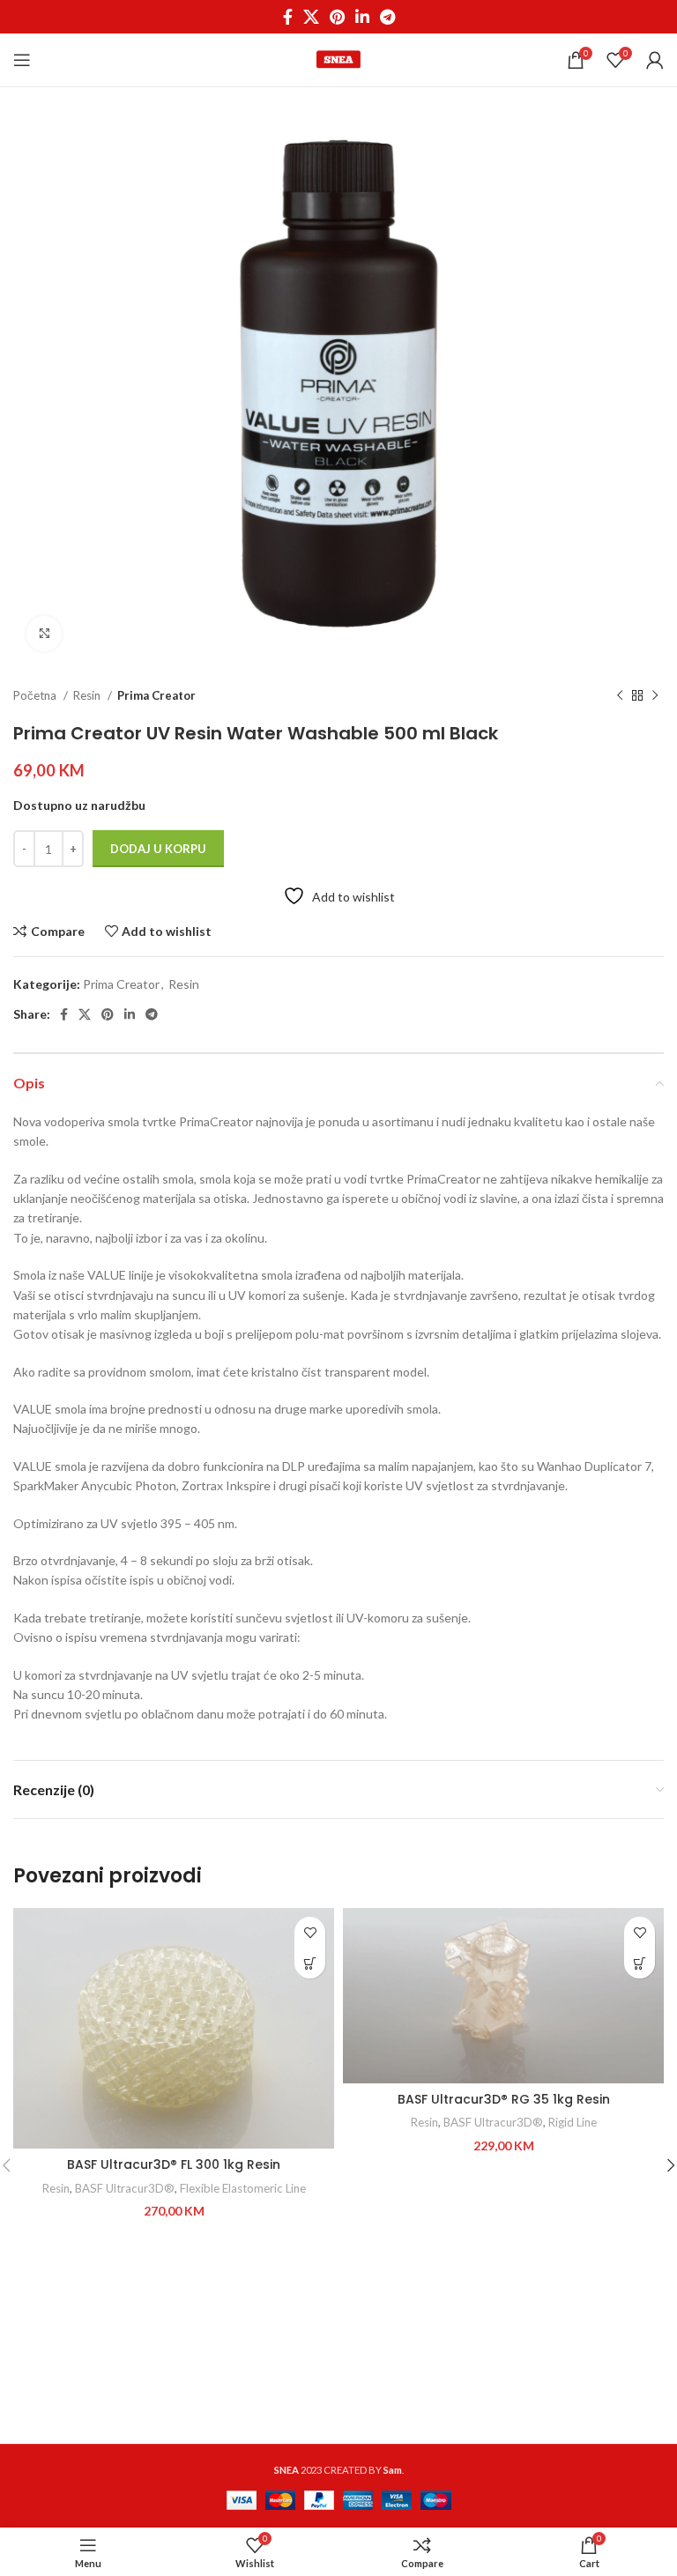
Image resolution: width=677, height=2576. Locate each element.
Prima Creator (156, 695)
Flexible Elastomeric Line (243, 2188)
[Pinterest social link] (337, 17)
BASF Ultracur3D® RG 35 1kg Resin (504, 2099)
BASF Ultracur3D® (125, 2188)
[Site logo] (338, 59)
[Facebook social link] (288, 17)
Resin (88, 695)
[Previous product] (620, 695)
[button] (310, 1963)
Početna (36, 695)
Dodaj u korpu (158, 849)
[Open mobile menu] (22, 60)
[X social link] (311, 17)
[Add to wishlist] (310, 1932)
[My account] (655, 60)
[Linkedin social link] (362, 17)
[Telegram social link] (387, 17)
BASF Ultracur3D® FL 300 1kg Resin (174, 2164)
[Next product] (655, 695)
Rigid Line (573, 2122)
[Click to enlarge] (44, 634)
